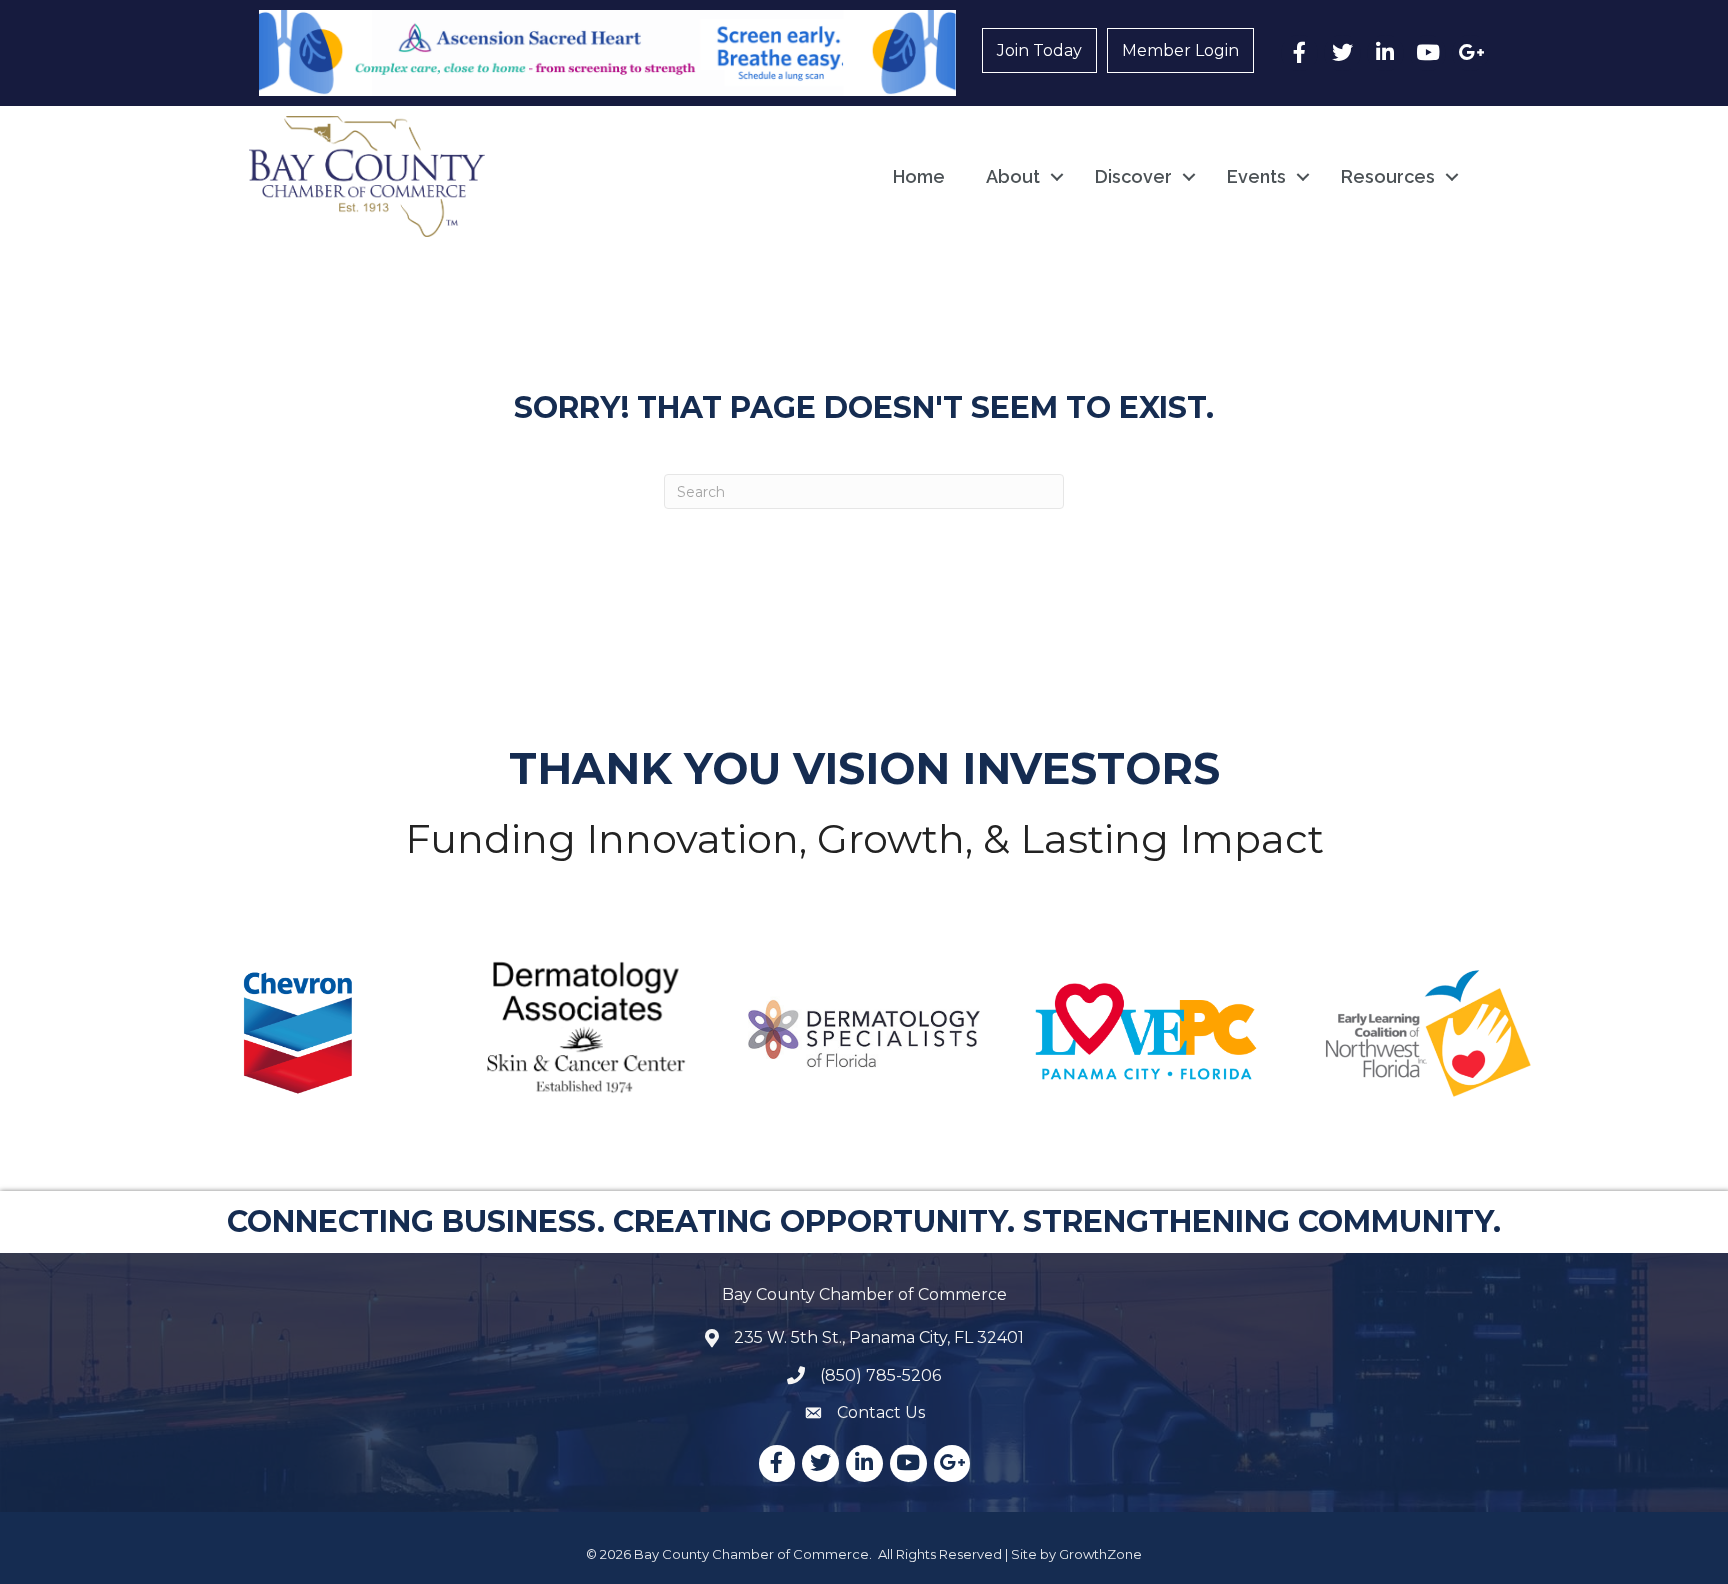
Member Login (1180, 50)
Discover (1133, 176)
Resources (1388, 176)
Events (1256, 176)
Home (919, 176)
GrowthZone (1100, 1554)
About (1013, 176)
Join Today (1039, 50)
